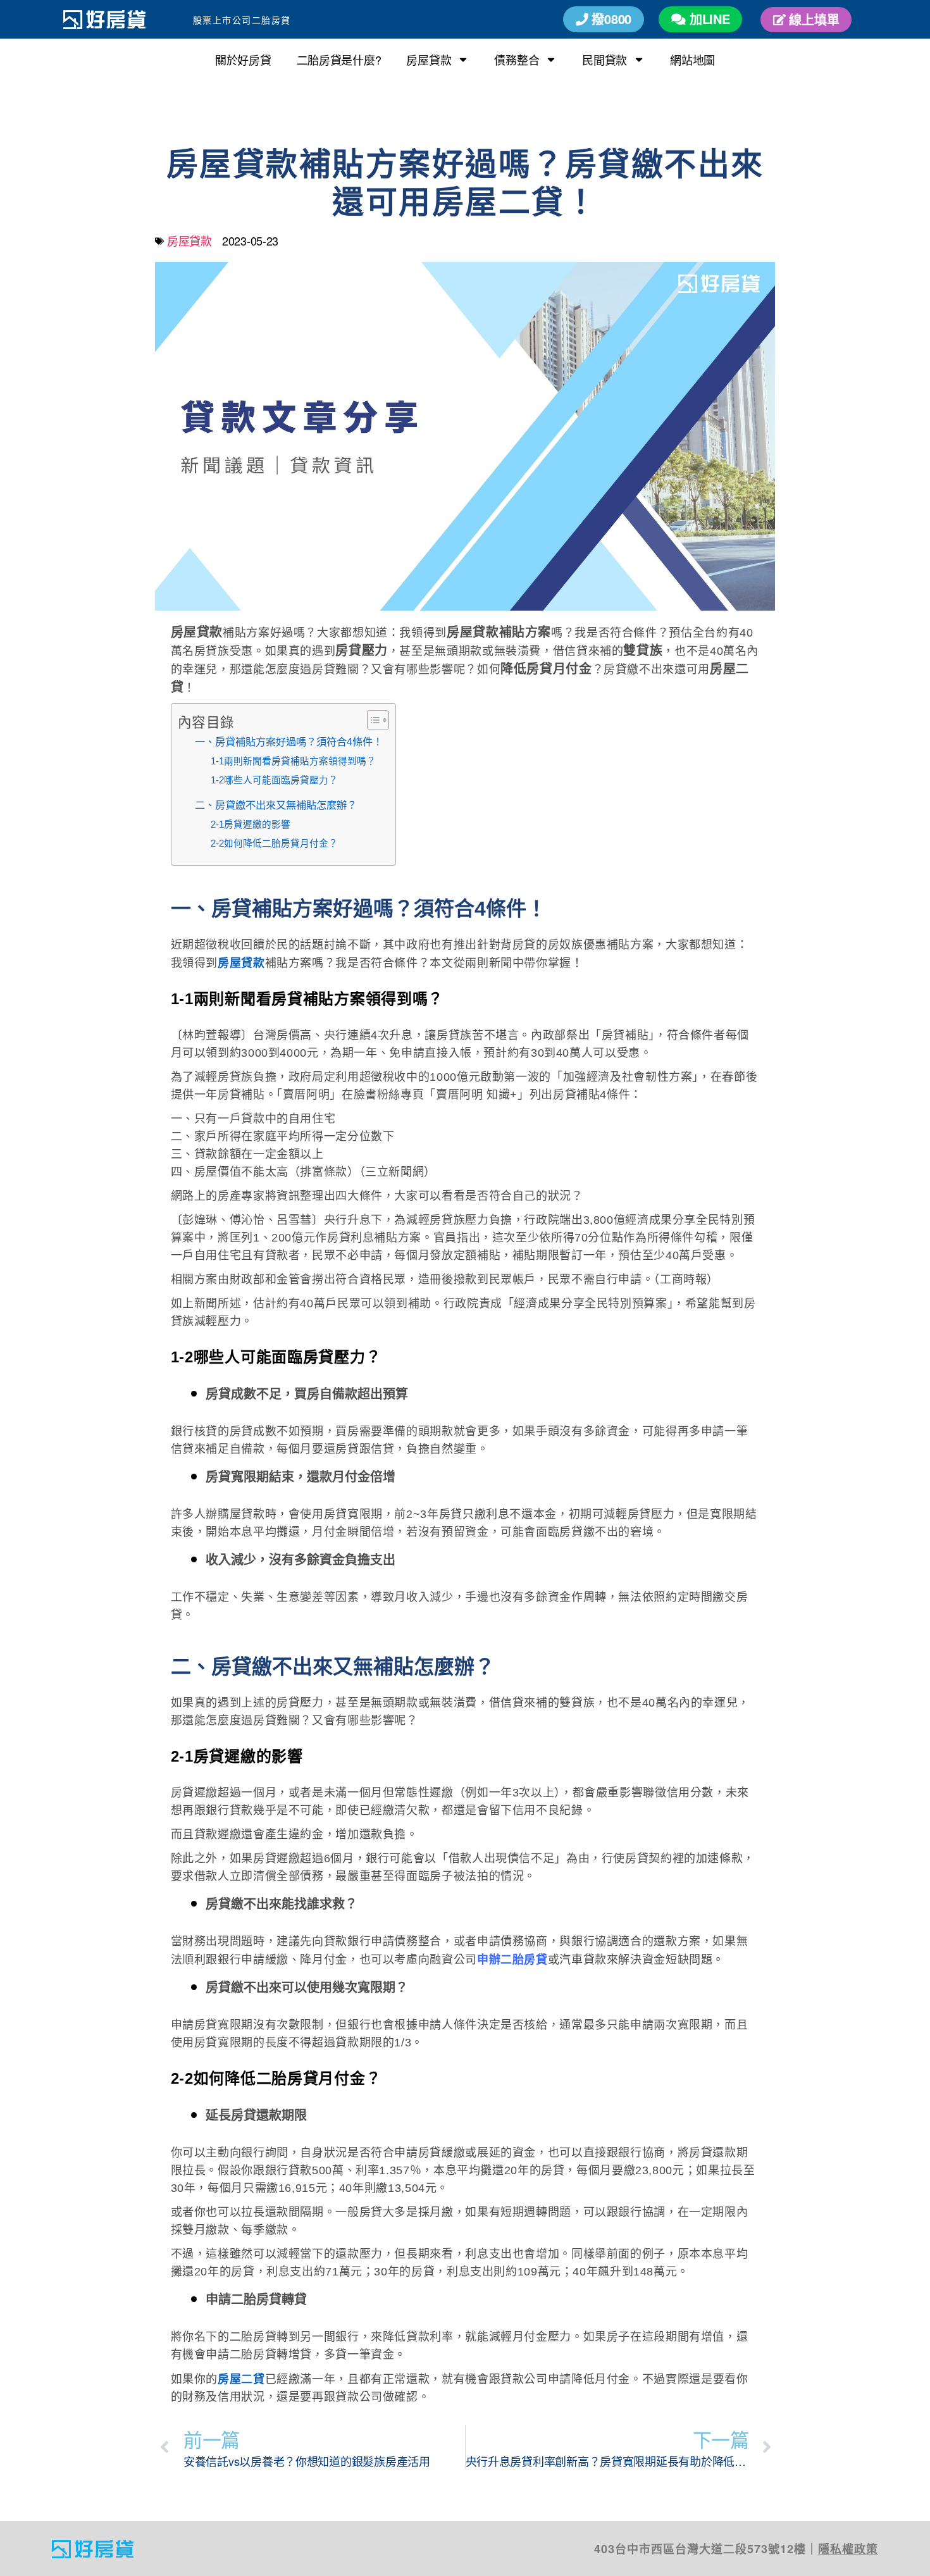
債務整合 (517, 59)
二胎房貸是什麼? (339, 59)
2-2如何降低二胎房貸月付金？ (274, 843)
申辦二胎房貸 (512, 1960)
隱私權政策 (848, 2549)
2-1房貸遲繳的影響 (251, 824)
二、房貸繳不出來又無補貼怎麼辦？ (276, 805)
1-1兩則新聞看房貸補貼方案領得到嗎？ (293, 761)
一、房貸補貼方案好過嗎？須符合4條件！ (289, 742)
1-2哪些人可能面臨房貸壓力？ (274, 780)
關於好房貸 (243, 59)
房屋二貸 (241, 2379)
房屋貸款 (429, 59)
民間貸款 (604, 59)
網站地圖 (692, 59)
